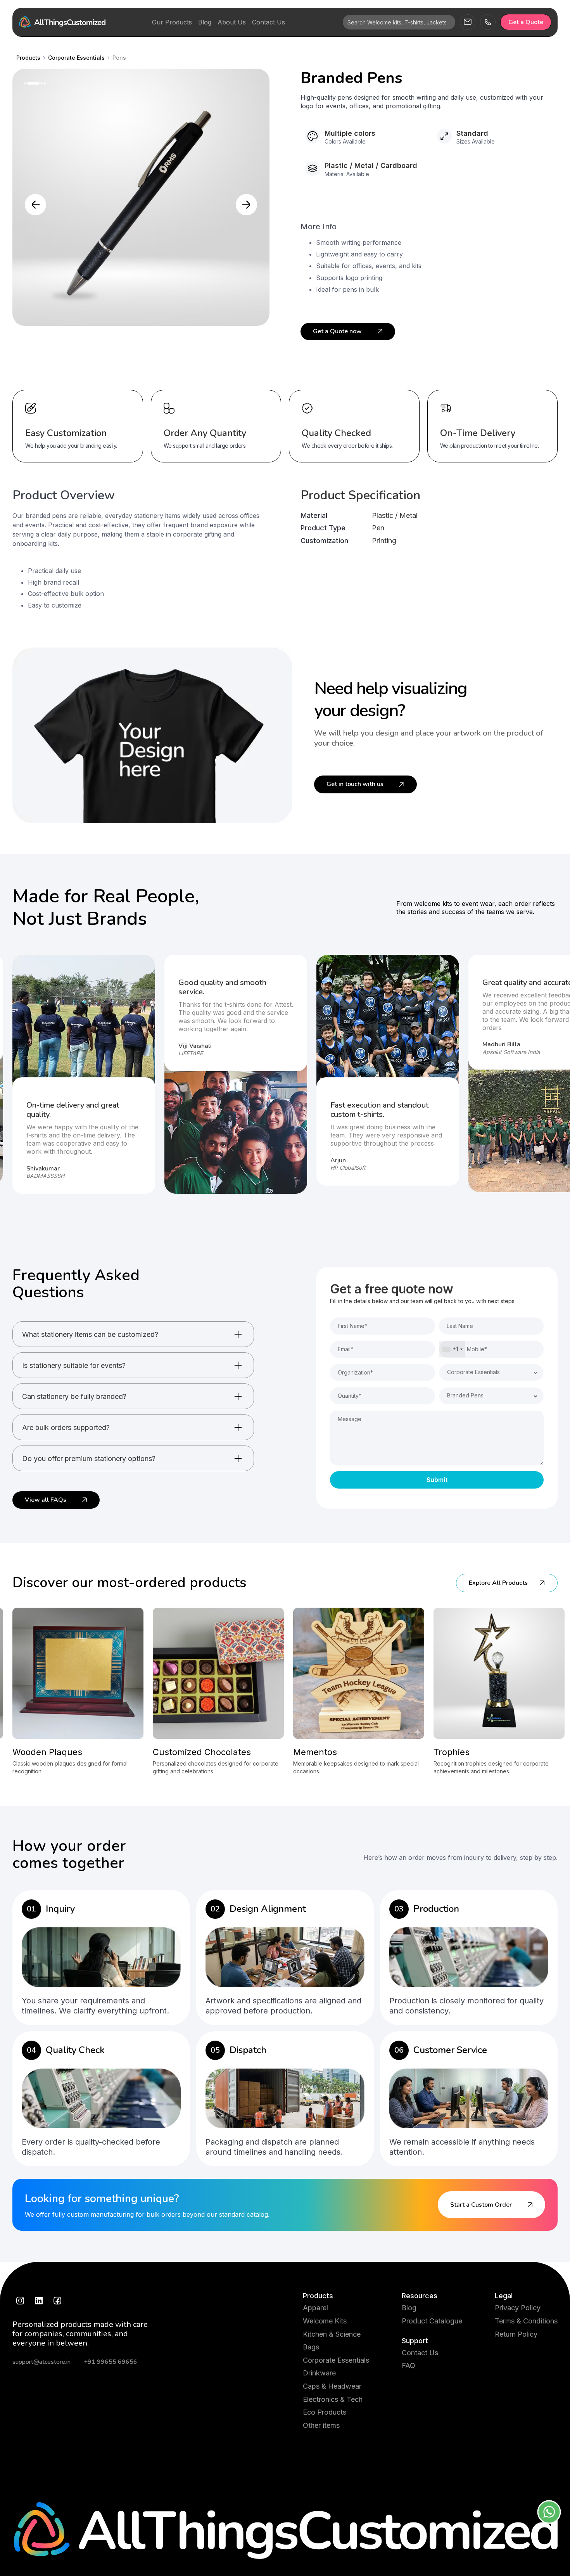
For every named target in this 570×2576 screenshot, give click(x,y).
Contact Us (420, 2353)
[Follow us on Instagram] (20, 2301)
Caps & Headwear (332, 2386)
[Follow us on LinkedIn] (39, 2301)
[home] (62, 22)
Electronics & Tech (333, 2399)
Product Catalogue (432, 2321)
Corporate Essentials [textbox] (473, 1372)
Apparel (315, 2308)
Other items (321, 2425)
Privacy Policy (518, 2308)
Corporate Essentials (336, 2360)
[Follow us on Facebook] (57, 2301)
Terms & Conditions (526, 2321)
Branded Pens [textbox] (465, 1395)
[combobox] (452, 1349)
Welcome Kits (325, 2321)
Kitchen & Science (332, 2334)
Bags (311, 2347)
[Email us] (468, 22)
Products (318, 2296)
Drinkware (319, 2373)
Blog (409, 2308)
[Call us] (488, 22)
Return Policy (516, 2334)
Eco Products (325, 2412)
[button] (35, 205)
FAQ (408, 2366)
